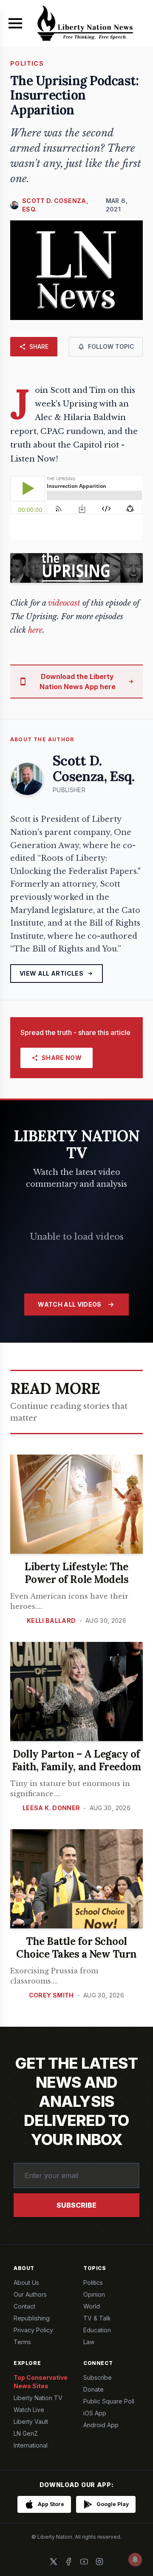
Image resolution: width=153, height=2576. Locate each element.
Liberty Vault (31, 2422)
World (92, 2306)
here (35, 630)
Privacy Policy (33, 2330)
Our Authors (30, 2294)
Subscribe (76, 2205)
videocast (64, 603)
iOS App (95, 2413)
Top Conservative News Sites (41, 2382)
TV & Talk (97, 2318)
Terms (22, 2342)
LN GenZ (26, 2433)
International (31, 2445)
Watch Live (29, 2410)
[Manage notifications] (135, 2559)
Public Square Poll (109, 2401)
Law (89, 2342)
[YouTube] (84, 2562)
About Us (26, 2283)
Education (97, 2330)
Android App (101, 2425)
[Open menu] (15, 23)
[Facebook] (69, 2562)
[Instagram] (99, 2562)
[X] (54, 2562)
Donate (93, 2389)
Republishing (32, 2318)
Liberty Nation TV (38, 2398)
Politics (93, 2283)
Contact (24, 2306)
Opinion (94, 2294)
